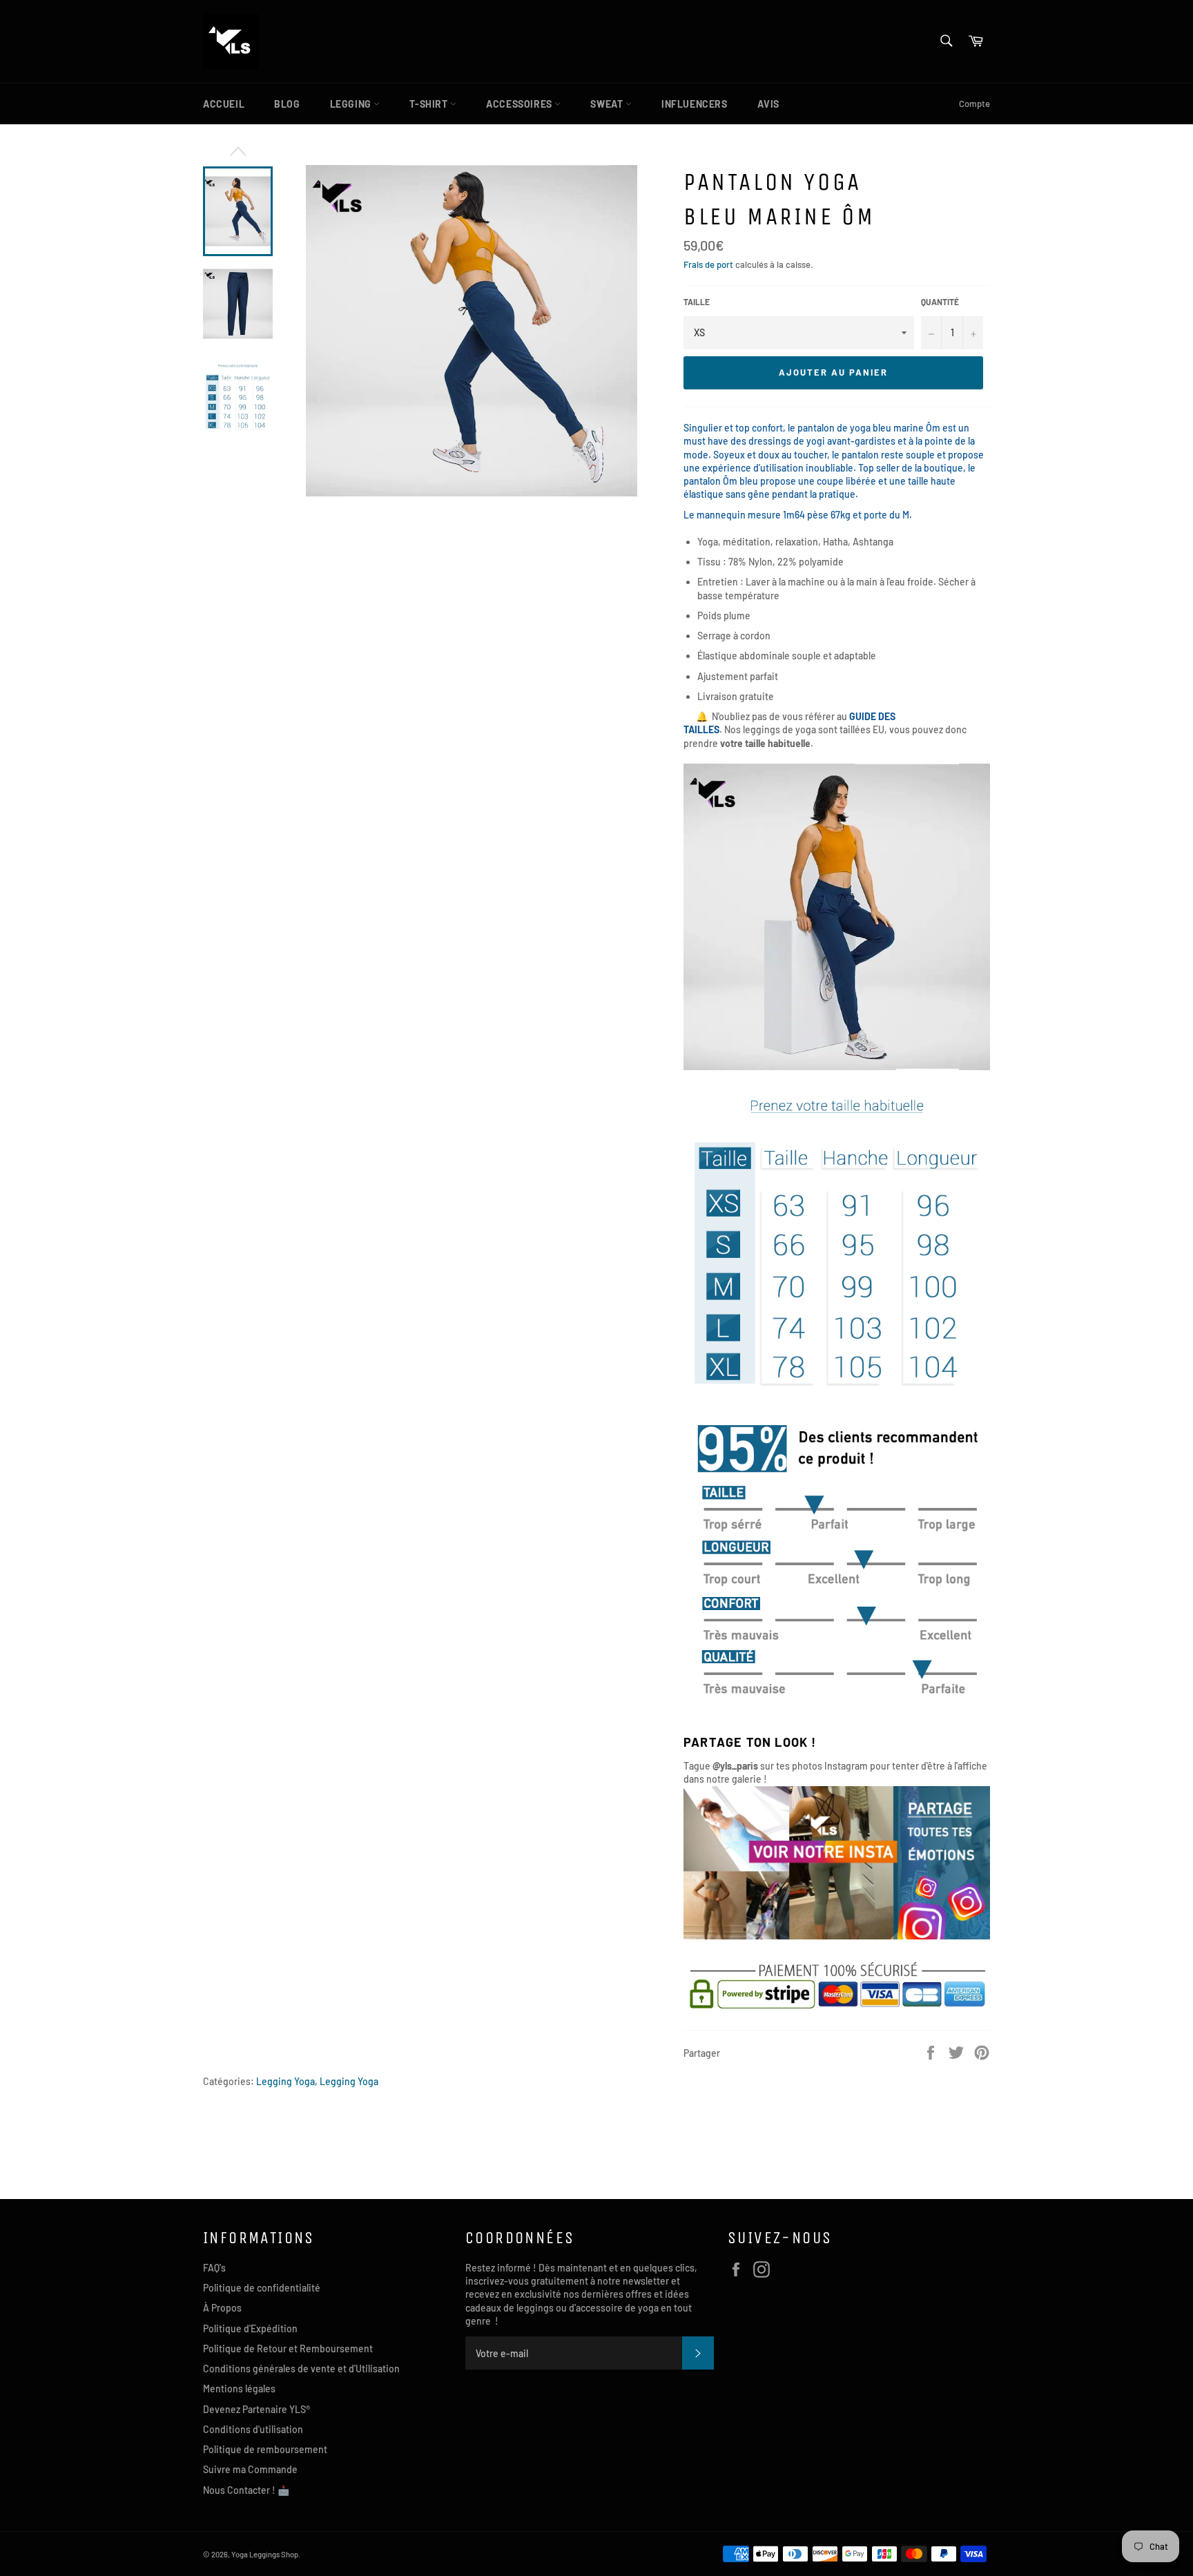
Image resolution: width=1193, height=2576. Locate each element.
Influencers (695, 104)
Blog (287, 104)
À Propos (222, 2308)
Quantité (940, 302)
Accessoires (520, 104)
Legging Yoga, (287, 2081)
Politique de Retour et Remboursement (288, 2349)
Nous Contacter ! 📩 (246, 2490)
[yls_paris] (837, 1936)
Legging (352, 104)
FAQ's (214, 2268)
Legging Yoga (349, 2081)
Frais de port (708, 264)
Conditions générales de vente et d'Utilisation (301, 2369)
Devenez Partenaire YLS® (256, 2409)
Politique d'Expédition (250, 2328)
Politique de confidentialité (262, 2288)
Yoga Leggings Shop (265, 2554)
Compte (974, 104)
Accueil (224, 104)
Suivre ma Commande (250, 2469)
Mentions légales (239, 2389)
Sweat (608, 104)
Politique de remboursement (265, 2449)
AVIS (768, 104)
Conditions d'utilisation (253, 2429)
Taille (697, 302)
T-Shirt (430, 104)
